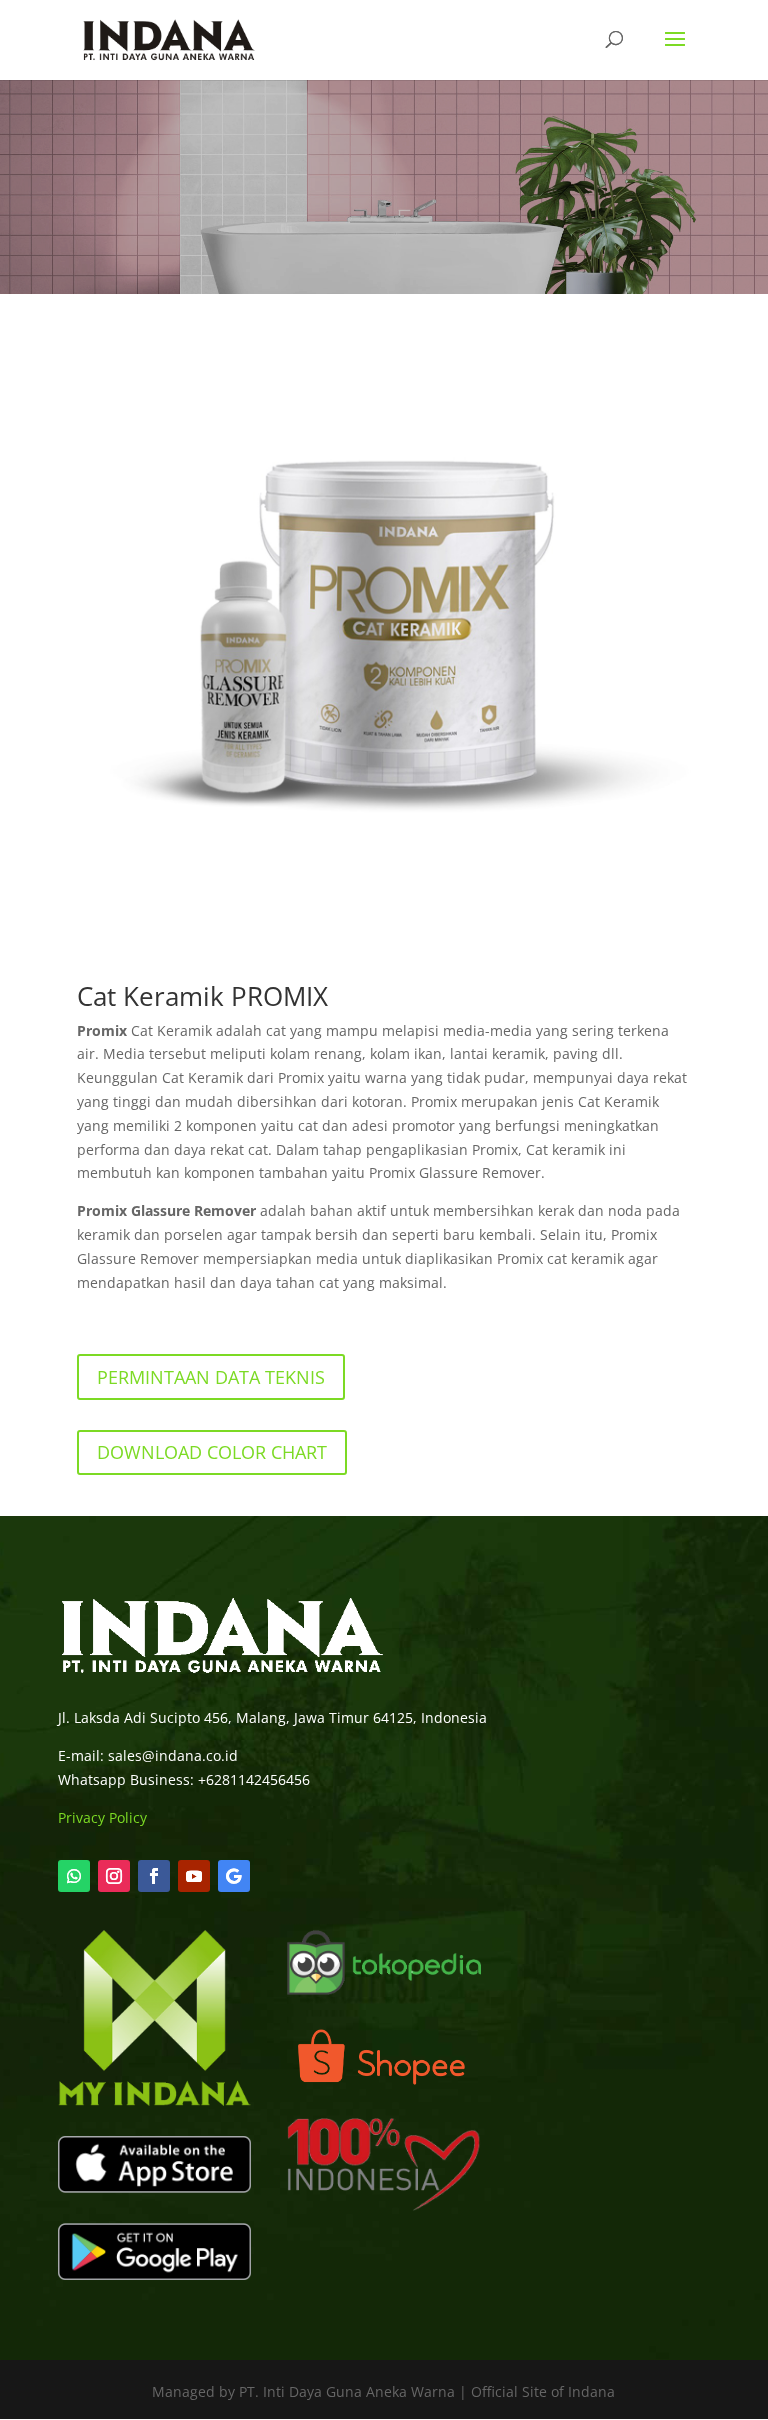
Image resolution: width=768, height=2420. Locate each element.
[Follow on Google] (234, 1876)
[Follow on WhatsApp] (74, 1876)
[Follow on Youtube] (194, 1876)
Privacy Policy (102, 1817)
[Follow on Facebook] (154, 1876)
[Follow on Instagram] (114, 1876)
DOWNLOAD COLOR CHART (212, 1452)
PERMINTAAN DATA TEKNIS (211, 1377)
